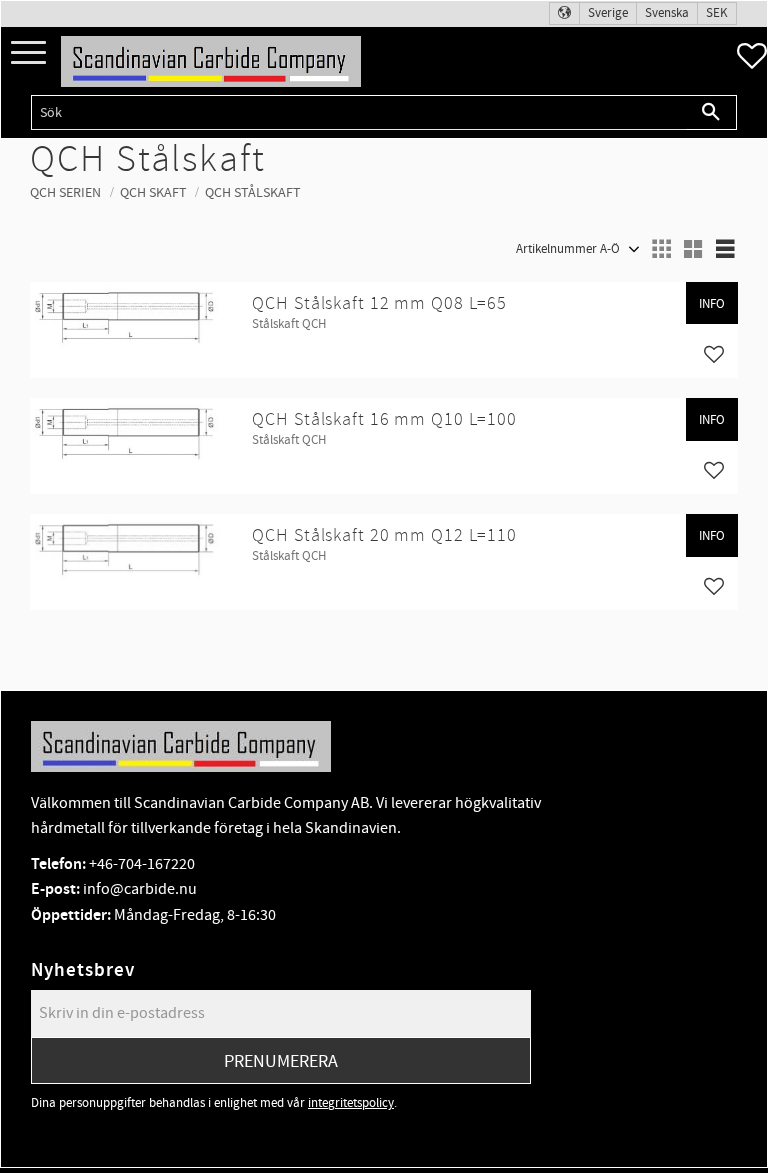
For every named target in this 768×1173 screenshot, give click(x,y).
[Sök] (711, 112)
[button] (28, 53)
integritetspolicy (351, 1103)
